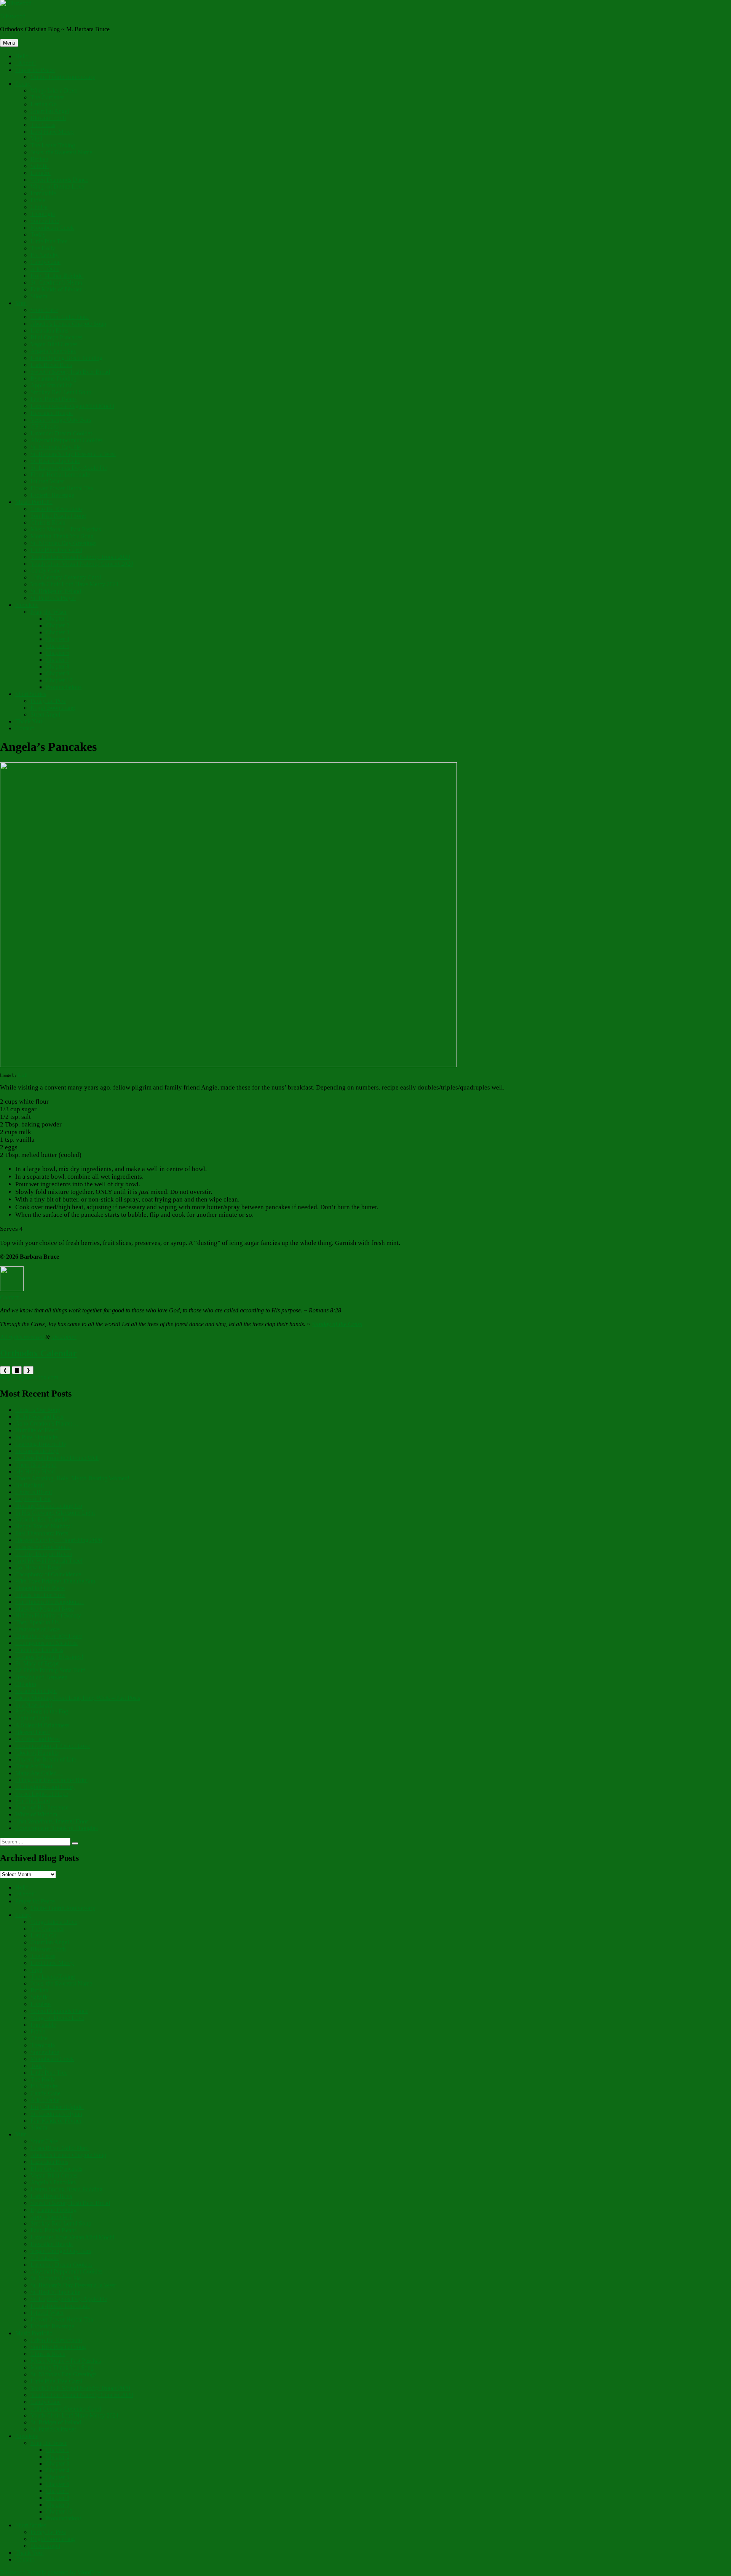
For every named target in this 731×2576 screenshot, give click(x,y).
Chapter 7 (57, 660)
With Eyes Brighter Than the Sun (55, 1581)
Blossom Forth (48, 118)
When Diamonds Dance (59, 180)
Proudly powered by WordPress (65, 2572)
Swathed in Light (36, 1691)
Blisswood (13, 16)
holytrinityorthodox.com (29, 1377)
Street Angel (45, 714)
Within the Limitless (39, 1650)
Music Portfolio (34, 502)
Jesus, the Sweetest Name (61, 152)
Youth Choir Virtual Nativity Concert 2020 (82, 564)
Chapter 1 (57, 618)
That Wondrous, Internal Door (52, 1821)
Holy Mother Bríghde (57, 276)
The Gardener (47, 97)
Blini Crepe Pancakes (56, 337)
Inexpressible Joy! (37, 1451)
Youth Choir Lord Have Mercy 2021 (75, 584)
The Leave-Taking (53, 145)
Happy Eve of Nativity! (44, 1526)
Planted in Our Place (40, 1588)
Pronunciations (64, 687)
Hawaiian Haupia (52, 413)
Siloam (39, 296)
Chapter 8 (57, 666)
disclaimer (64, 1337)
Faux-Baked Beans (53, 399)
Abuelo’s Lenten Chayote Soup (68, 324)
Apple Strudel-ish (52, 385)
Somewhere (45, 221)
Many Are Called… (39, 1773)
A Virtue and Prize (38, 1739)
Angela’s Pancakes (53, 351)
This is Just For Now (40, 1595)
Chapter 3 (57, 632)
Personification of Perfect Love (53, 1746)
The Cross (43, 125)
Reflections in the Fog (42, 1711)
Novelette (27, 605)
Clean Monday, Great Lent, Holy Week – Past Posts (78, 1698)
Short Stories (31, 694)
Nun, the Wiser (49, 612)
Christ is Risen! (34, 1492)
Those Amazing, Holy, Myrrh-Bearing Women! (72, 1478)
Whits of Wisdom (36, 1814)
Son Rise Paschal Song (58, 516)
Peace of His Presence (42, 1807)
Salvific (40, 166)
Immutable (43, 193)
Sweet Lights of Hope (42, 1794)
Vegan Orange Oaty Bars (61, 420)
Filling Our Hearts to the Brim (51, 1780)
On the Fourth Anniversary (63, 77)
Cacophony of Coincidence (48, 1574)
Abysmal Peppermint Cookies (66, 440)
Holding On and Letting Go (49, 1506)
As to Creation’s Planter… (47, 1423)
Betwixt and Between (41, 1677)
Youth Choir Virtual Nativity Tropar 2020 (80, 557)
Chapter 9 (57, 673)
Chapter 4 (57, 639)
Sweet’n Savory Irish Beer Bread (70, 372)
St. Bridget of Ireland (56, 591)
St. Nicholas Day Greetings (63, 543)
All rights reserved (22, 1337)
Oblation (26, 1684)
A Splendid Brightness (42, 1725)
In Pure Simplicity (37, 1437)
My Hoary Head (35, 1471)
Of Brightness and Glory (45, 1787)
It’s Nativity (45, 255)
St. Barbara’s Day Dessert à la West (73, 454)
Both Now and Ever (40, 1417)
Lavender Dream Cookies (61, 433)
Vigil (36, 138)
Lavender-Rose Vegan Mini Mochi (72, 406)
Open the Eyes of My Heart (49, 1636)
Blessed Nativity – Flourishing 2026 (59, 1540)
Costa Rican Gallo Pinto (60, 317)
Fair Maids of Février (56, 289)
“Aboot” (26, 63)
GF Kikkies (45, 426)
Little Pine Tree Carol (56, 550)
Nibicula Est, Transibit (42, 1519)
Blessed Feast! (33, 1732)
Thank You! (30, 721)
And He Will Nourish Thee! (49, 1561)
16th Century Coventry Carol (66, 577)
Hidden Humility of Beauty (48, 1615)
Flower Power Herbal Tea (62, 488)
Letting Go (44, 104)
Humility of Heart (37, 1430)
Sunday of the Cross (337, 1324)
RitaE (23, 1075)
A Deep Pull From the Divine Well (57, 1458)
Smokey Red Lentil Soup (61, 392)
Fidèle (38, 200)
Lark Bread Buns (51, 365)
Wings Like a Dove (54, 90)
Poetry (23, 84)
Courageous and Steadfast (46, 1643)
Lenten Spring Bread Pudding (66, 358)
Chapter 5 (57, 646)
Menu (9, 43)
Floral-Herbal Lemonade (60, 474)
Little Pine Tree (49, 241)
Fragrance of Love (38, 1629)
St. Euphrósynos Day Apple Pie (69, 468)
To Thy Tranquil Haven (44, 1554)
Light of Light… (35, 1718)
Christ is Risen (48, 522)
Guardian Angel (50, 111)
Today (38, 234)
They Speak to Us (37, 1622)
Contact (25, 728)
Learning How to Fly (41, 1444)
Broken (39, 159)
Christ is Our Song (38, 1410)
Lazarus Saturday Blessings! (49, 1657)
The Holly (43, 248)
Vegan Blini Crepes (54, 344)
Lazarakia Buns (49, 330)
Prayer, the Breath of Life (46, 1759)
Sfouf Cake (44, 310)
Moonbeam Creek (52, 228)
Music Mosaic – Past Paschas (66, 529)
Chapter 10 (59, 680)
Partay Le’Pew (48, 701)
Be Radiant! (30, 1485)
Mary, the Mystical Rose (45, 1609)
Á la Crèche (45, 269)
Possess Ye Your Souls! (43, 1547)
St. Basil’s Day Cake (55, 461)
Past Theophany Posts (42, 1533)
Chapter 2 (57, 625)
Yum (21, 303)
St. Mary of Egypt (37, 1663)
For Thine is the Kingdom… (49, 1602)
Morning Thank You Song (62, 536)
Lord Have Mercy (52, 132)
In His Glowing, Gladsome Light (55, 1513)
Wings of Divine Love (57, 186)
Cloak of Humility (37, 1753)
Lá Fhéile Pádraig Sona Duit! (50, 1670)
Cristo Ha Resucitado (56, 509)
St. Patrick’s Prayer (53, 598)
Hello (22, 56)
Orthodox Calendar (38, 1353)
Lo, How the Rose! (38, 1567)
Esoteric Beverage (52, 495)
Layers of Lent (33, 1499)
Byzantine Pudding (53, 378)
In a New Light (34, 1705)
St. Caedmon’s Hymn (56, 282)
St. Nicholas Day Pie (56, 447)
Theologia (43, 214)
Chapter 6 (57, 653)
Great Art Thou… (37, 1766)
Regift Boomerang (53, 708)
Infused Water (47, 481)
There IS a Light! (36, 1465)
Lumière (41, 173)
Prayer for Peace (35, 70)
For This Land (33, 1801)
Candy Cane (45, 262)
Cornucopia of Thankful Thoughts (57, 1828)
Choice (39, 207)
